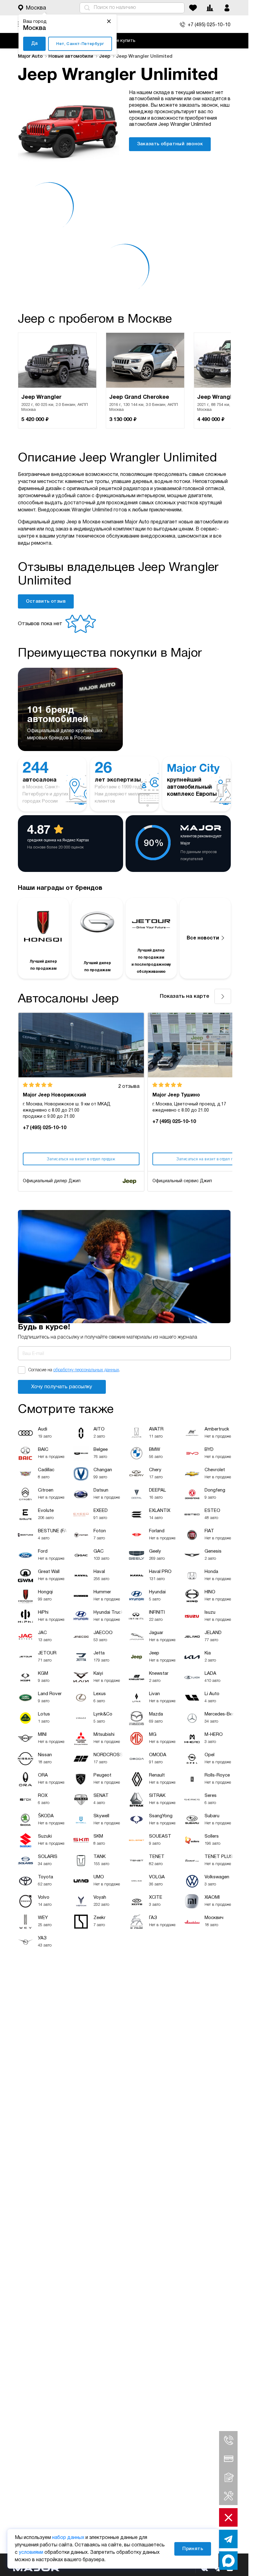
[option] (57, 381)
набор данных (68, 2538)
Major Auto (31, 56)
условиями (31, 2553)
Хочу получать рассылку (62, 1387)
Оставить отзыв (46, 601)
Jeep (105, 56)
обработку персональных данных (86, 1370)
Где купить (124, 41)
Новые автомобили (71, 56)
